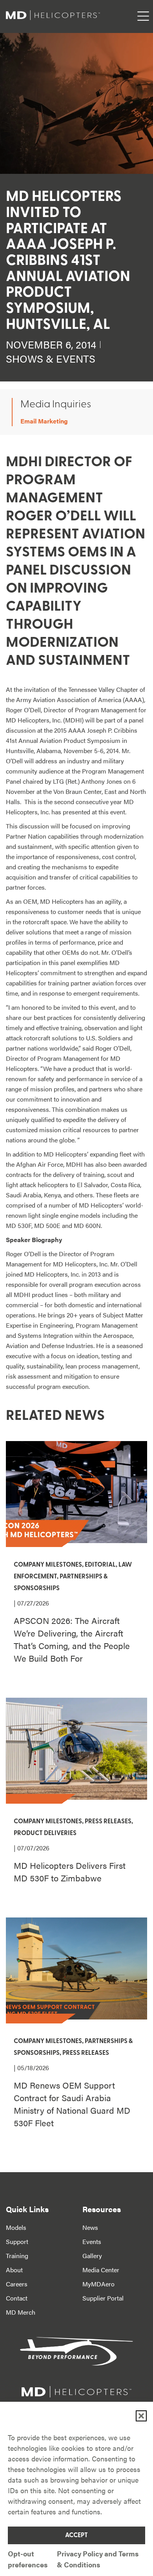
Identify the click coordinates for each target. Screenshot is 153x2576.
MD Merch (21, 2312)
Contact (17, 2298)
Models (16, 2227)
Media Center (101, 2270)
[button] (141, 2416)
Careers (17, 2284)
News (90, 2227)
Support (17, 2241)
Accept (76, 2536)
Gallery (92, 2256)
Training (17, 2256)
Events (92, 2241)
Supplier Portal (103, 2298)
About (14, 2270)
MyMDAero (98, 2284)
